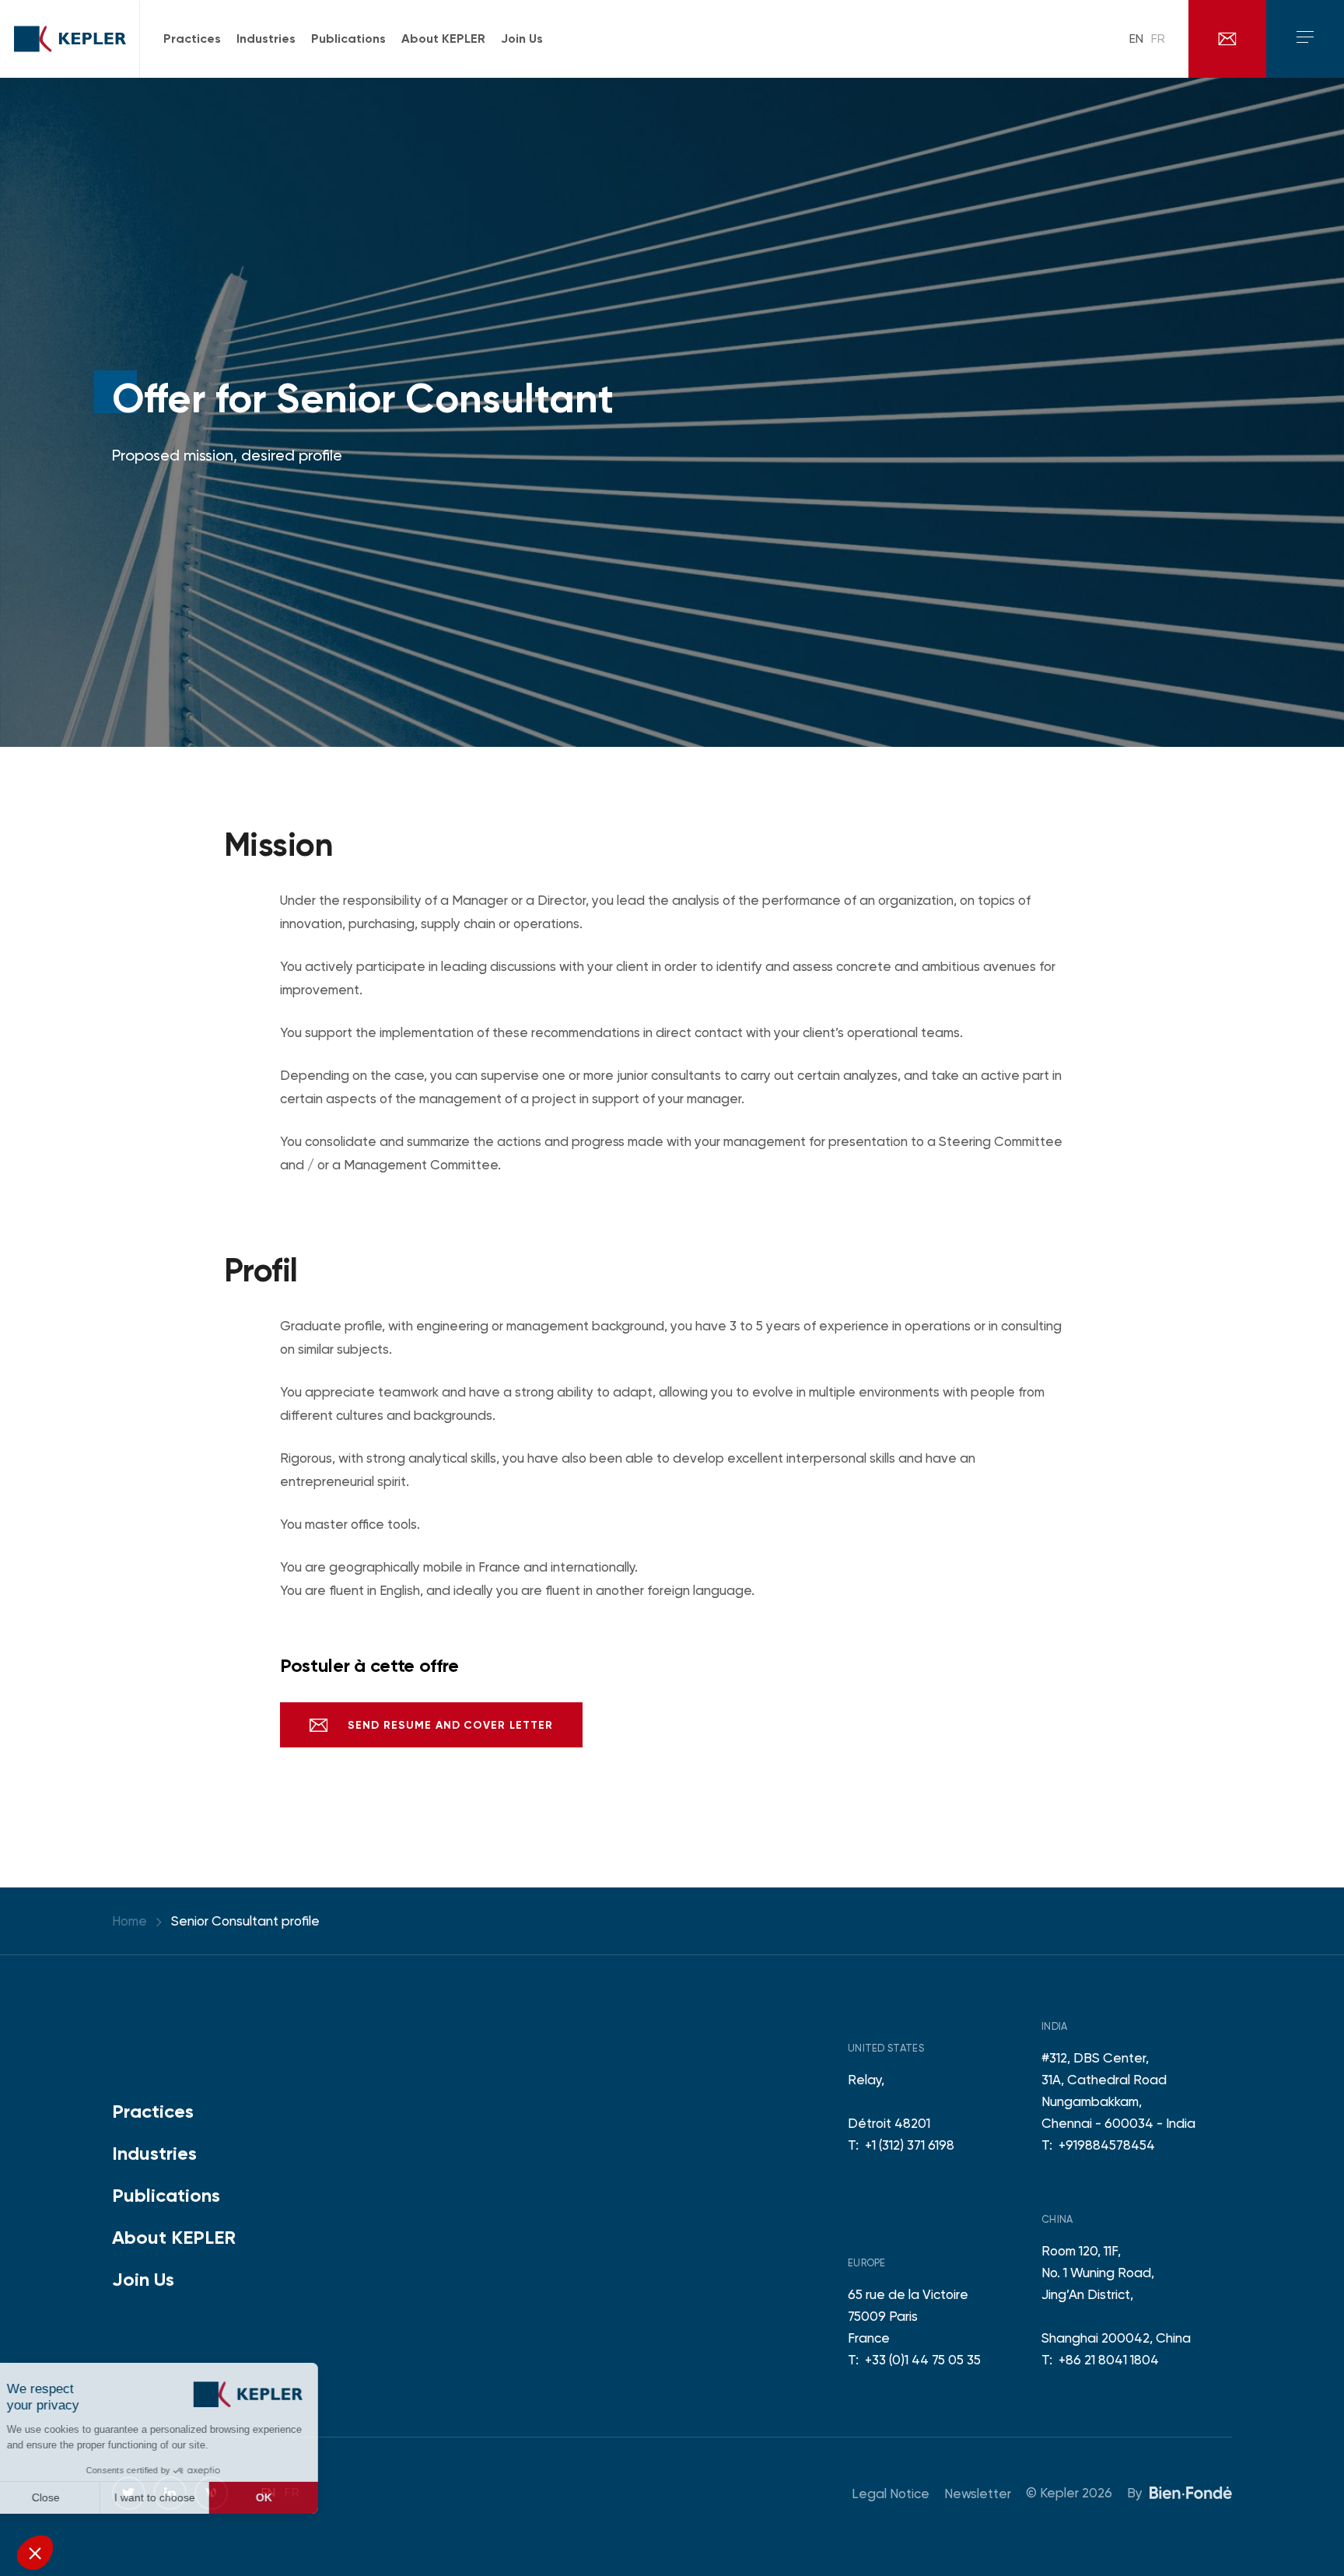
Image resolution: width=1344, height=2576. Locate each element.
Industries (154, 2153)
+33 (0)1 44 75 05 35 (923, 2360)
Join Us (143, 2279)
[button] (35, 2553)
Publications (166, 2195)
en (1136, 39)
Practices (153, 2111)
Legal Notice (891, 2494)
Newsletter (978, 2494)
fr (1158, 39)
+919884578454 (1107, 2145)
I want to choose (179, 2497)
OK (288, 2497)
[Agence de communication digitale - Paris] (1191, 2492)
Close (70, 2497)
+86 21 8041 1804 (1109, 2360)
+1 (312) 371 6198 (910, 2145)
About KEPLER (174, 2237)
